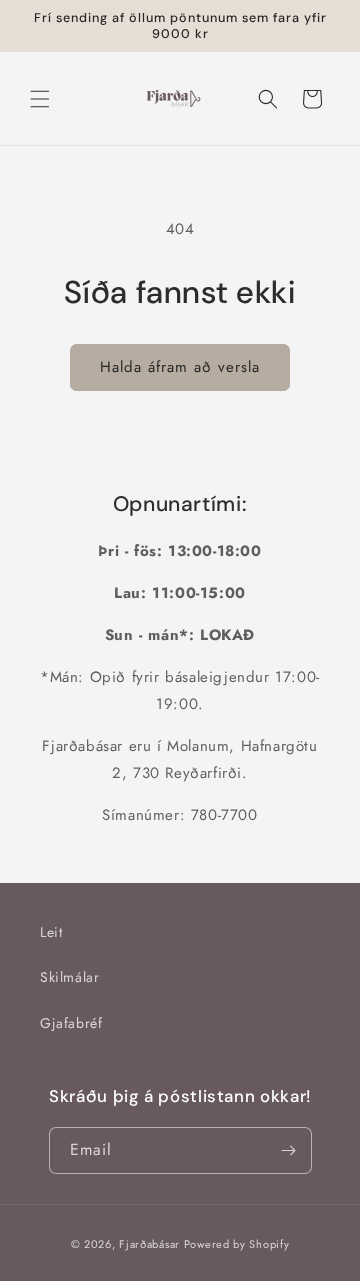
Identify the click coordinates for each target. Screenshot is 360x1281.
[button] (40, 99)
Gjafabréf (71, 1023)
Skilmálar (69, 977)
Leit (51, 932)
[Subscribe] (289, 1150)
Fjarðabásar (149, 1244)
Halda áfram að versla (180, 367)
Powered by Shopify (237, 1244)
